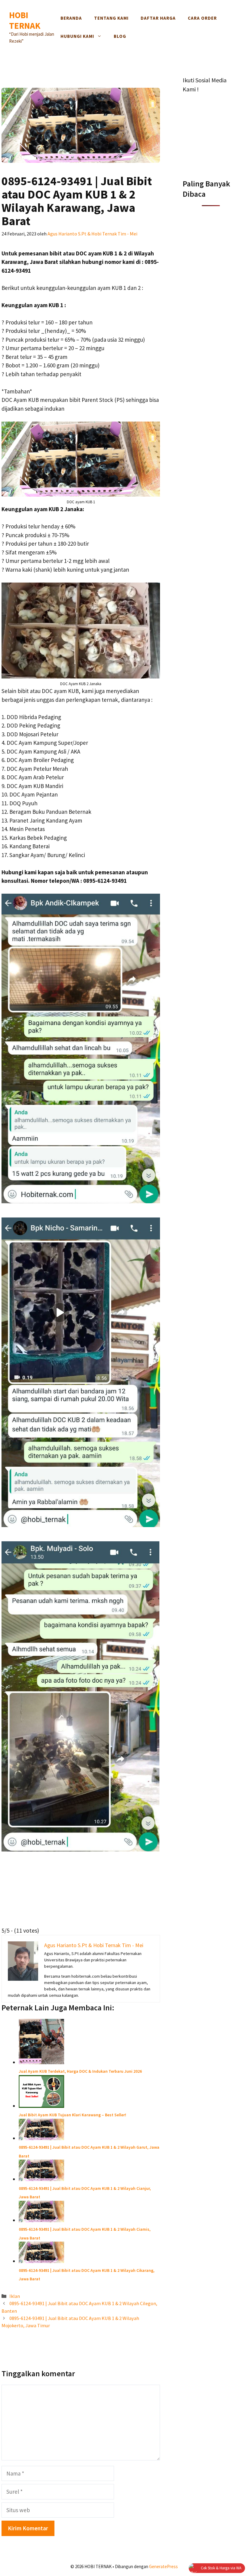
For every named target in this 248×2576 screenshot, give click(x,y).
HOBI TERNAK (25, 20)
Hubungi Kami (77, 36)
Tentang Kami (111, 18)
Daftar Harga (158, 18)
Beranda (71, 18)
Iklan (15, 2296)
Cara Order (202, 18)
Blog (120, 36)
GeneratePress (163, 2566)
